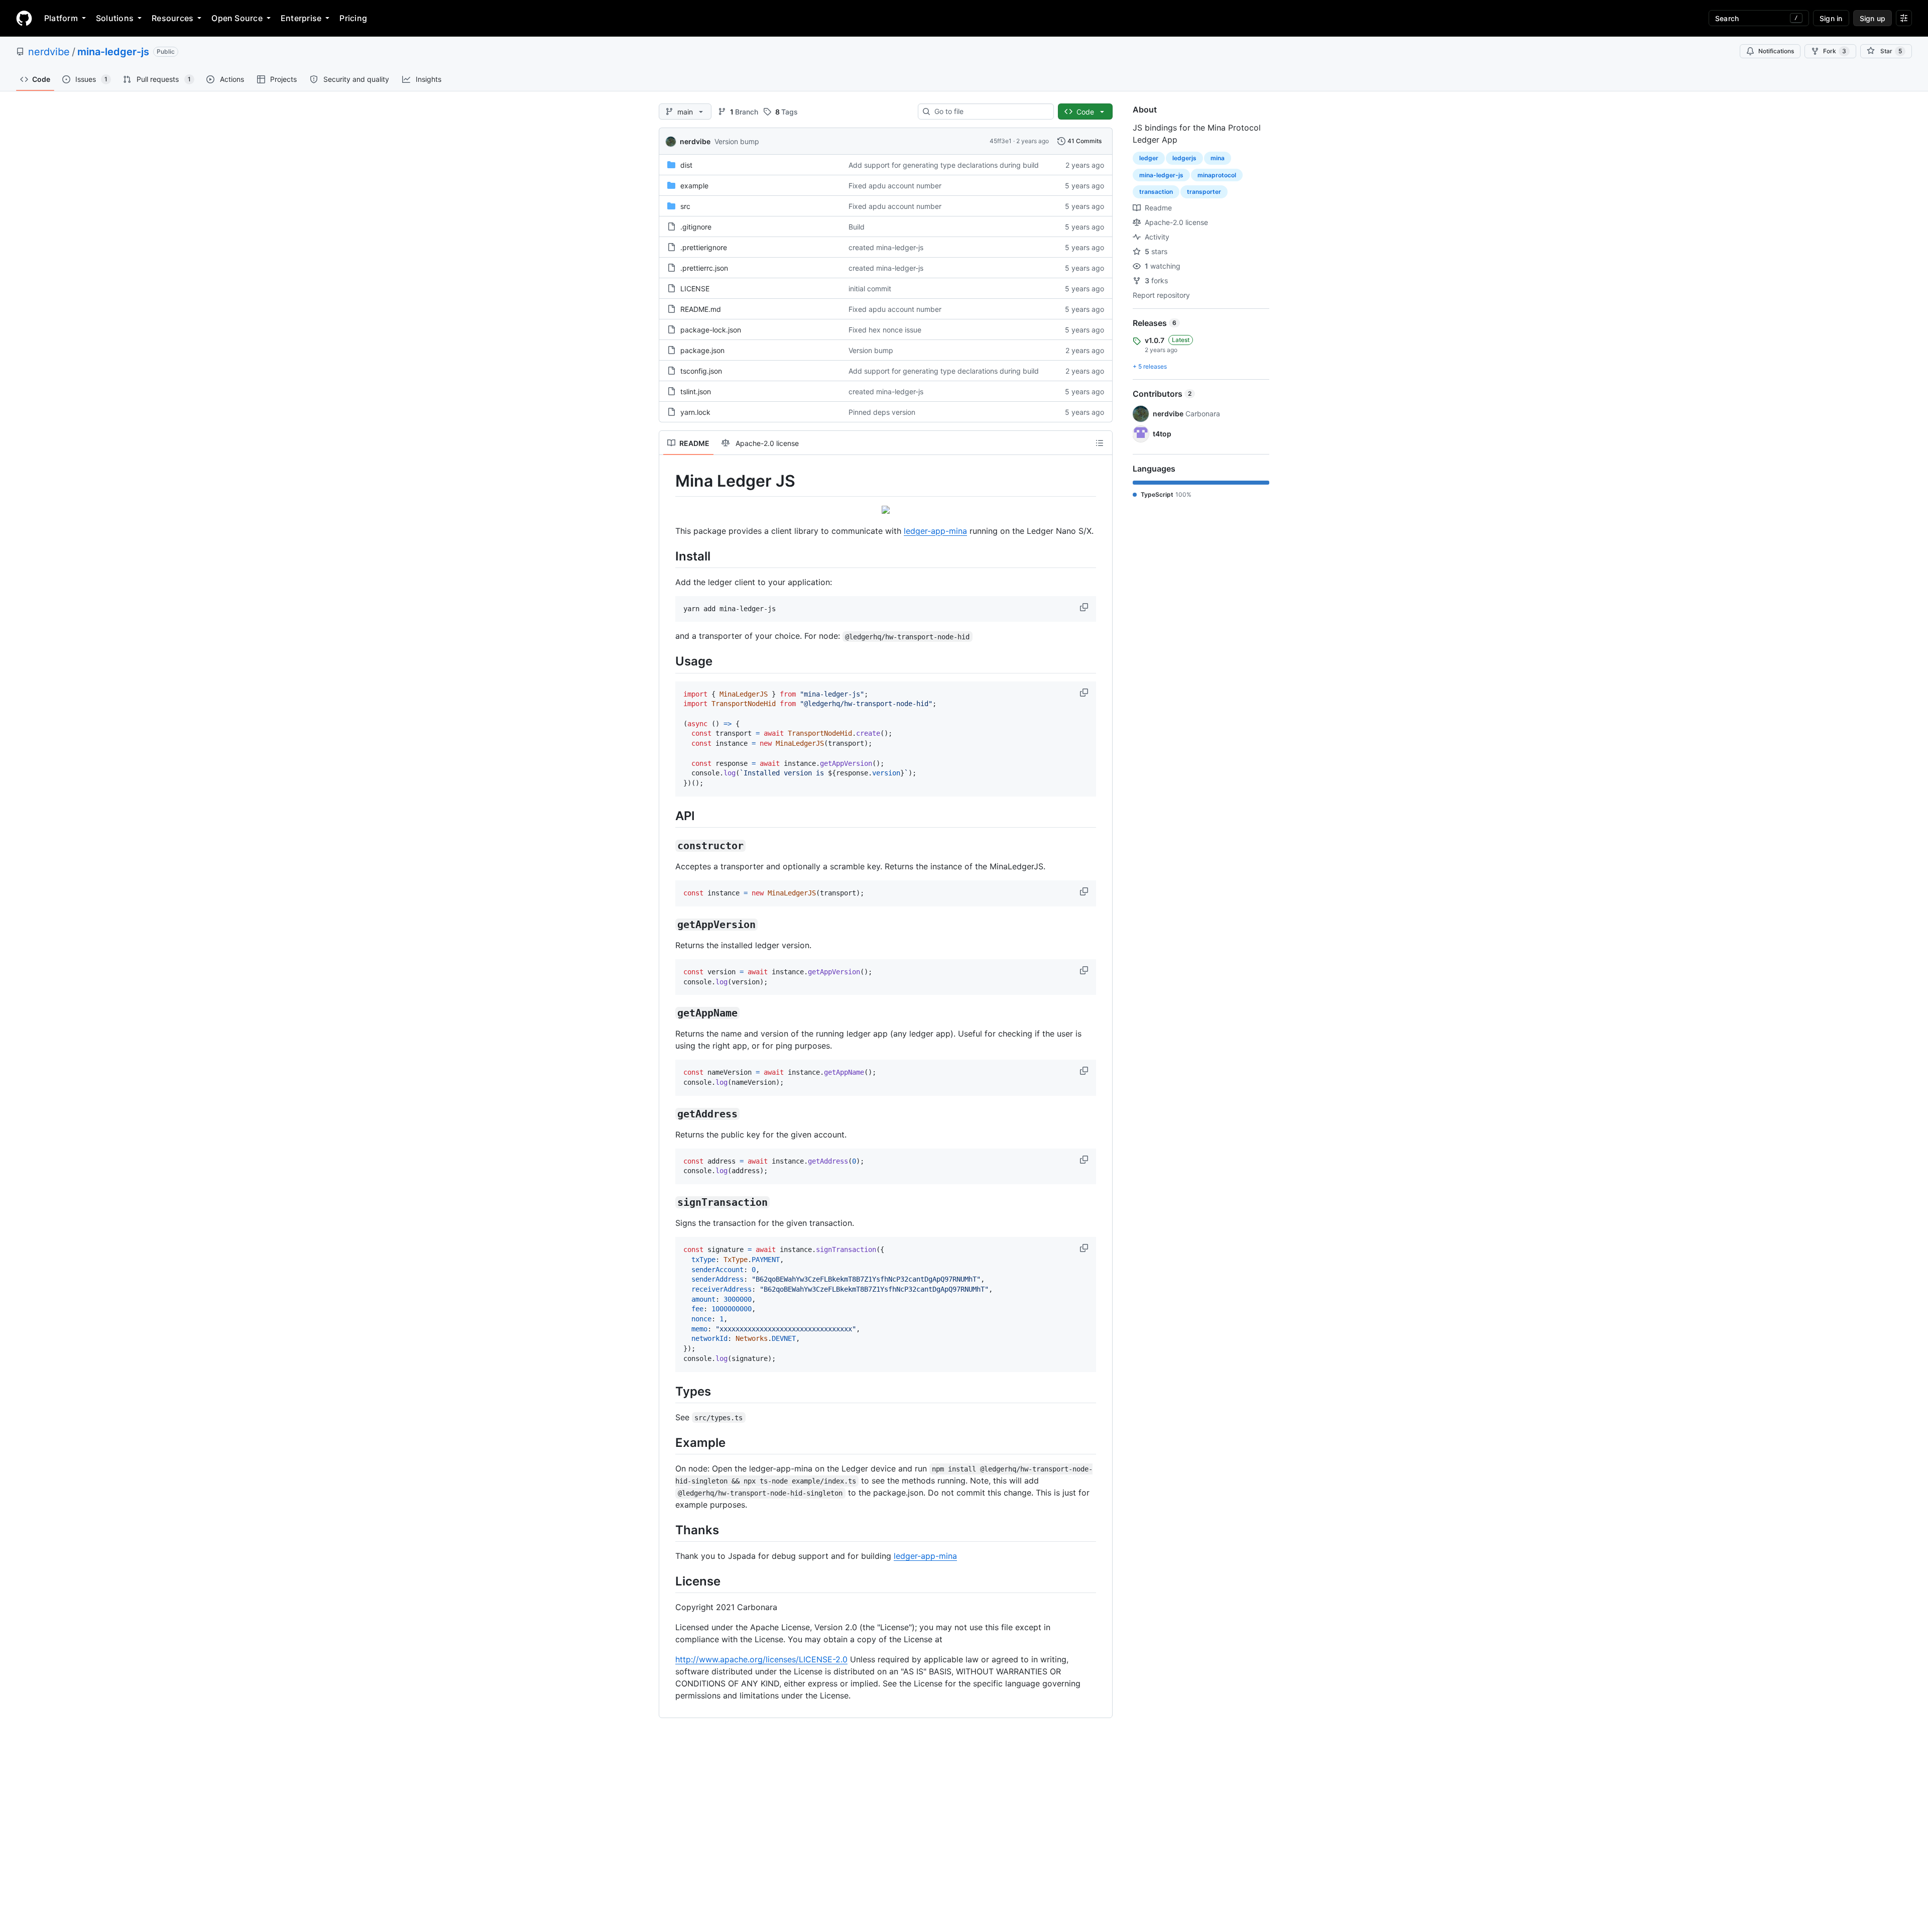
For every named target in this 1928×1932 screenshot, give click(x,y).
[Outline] (1100, 443)
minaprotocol (1217, 175)
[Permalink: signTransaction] (668, 1203)
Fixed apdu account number (895, 186)
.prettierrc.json (704, 268)
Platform (61, 18)
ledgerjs (1184, 158)
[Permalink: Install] (668, 556)
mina (1218, 158)
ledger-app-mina (935, 531)
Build (857, 227)
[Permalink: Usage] (668, 661)
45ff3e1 (1001, 141)
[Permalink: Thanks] (668, 1530)
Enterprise (301, 18)
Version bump (737, 141)
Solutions (115, 18)
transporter (1204, 192)
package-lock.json (711, 330)
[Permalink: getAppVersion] (668, 925)
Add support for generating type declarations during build (944, 165)
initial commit (870, 289)
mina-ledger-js (113, 52)
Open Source (237, 18)
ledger (1149, 158)
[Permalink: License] (668, 1581)
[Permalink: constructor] (668, 846)
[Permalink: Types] (668, 1391)
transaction (1156, 192)
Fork (1835, 51)
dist (686, 165)
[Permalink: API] (668, 816)
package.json (702, 350)
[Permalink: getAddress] (668, 1114)
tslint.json (696, 391)
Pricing (353, 18)
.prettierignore (704, 247)
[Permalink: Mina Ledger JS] (668, 481)
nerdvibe (49, 52)
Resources (172, 18)
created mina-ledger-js (886, 247)
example (694, 186)
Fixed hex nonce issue (885, 330)
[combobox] (990, 111)
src (685, 206)
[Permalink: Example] (668, 1442)
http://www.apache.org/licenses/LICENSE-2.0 (761, 1659)
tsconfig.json (701, 371)
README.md (701, 309)
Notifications (1776, 51)
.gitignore (696, 227)
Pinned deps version (882, 412)
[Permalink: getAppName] (668, 1013)
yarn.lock (695, 412)
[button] (1085, 607)
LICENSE (695, 289)
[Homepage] (24, 18)
